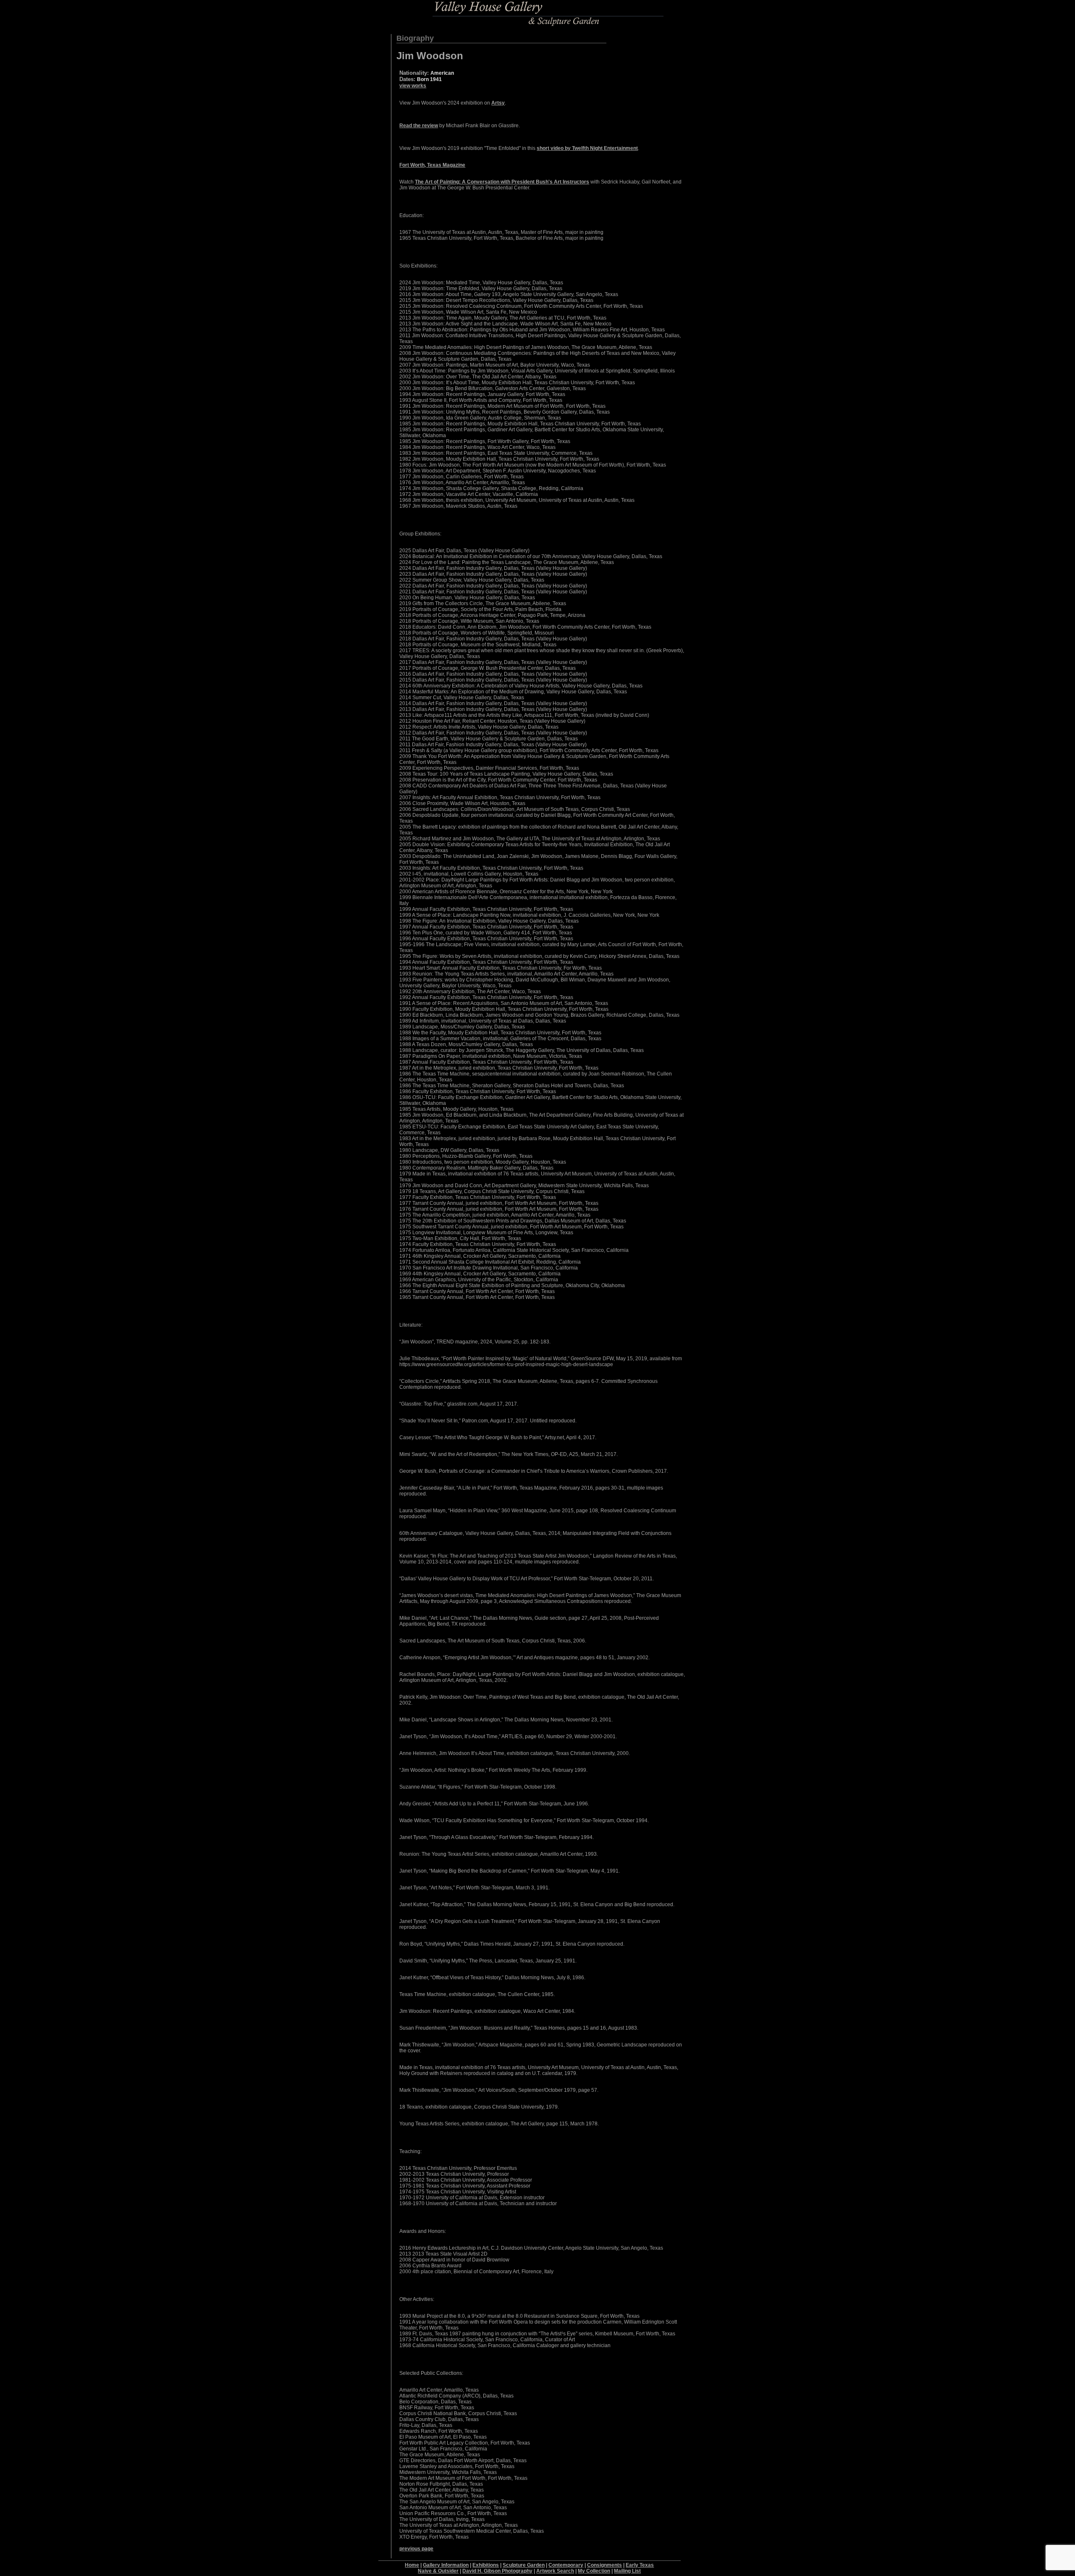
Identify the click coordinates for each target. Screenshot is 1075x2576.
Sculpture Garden (524, 2565)
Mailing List (627, 2571)
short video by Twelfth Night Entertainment (587, 148)
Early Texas (640, 2565)
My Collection (594, 2571)
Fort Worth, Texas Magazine (432, 165)
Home (412, 2565)
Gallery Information (446, 2565)
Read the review (419, 126)
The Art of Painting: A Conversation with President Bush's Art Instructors (502, 182)
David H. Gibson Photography (497, 2571)
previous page (416, 2549)
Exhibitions (486, 2565)
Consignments (604, 2565)
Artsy (498, 103)
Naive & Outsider (438, 2571)
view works (413, 86)
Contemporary (566, 2565)
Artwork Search (555, 2571)
